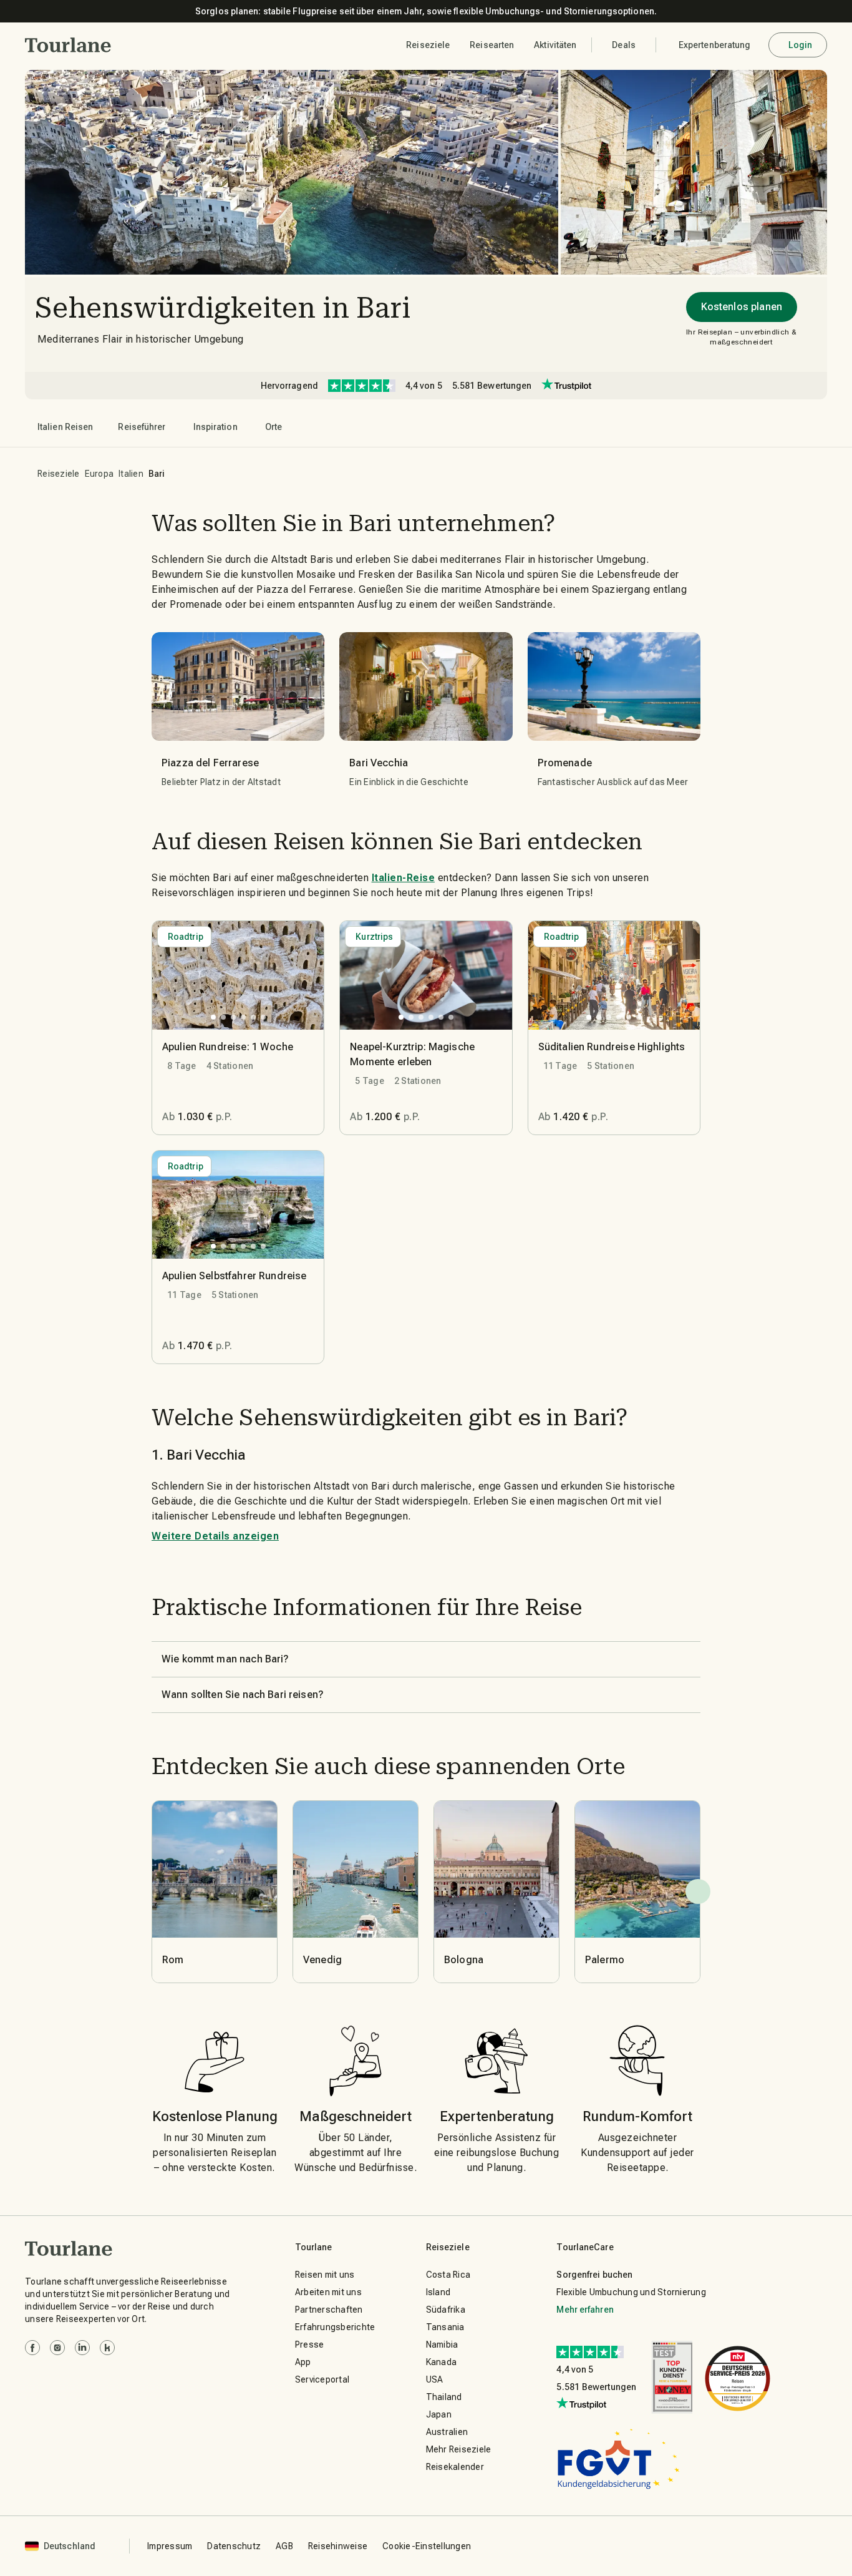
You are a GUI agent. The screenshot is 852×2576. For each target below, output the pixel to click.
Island (438, 2292)
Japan (439, 2414)
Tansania (445, 2327)
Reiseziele (59, 474)
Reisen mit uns (325, 2275)
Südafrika (446, 2310)
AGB (284, 2546)
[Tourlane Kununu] (107, 2348)
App (303, 2362)
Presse (310, 2344)
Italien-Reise (404, 878)
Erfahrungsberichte (335, 2327)
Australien (447, 2432)
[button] (68, 45)
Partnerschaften (329, 2310)
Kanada (442, 2362)
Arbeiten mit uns (328, 2292)
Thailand (444, 2397)
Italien (131, 474)
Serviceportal (322, 2379)
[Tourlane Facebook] (32, 2348)
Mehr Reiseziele (459, 2449)
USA (435, 2379)
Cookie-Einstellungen (427, 2546)
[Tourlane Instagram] (57, 2348)
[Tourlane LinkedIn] (82, 2348)
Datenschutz (234, 2546)
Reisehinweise (338, 2546)
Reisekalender (455, 2467)
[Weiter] (698, 1891)
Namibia (442, 2344)
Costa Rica (448, 2275)
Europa (99, 474)
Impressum (170, 2546)
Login (801, 45)
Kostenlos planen (742, 307)
